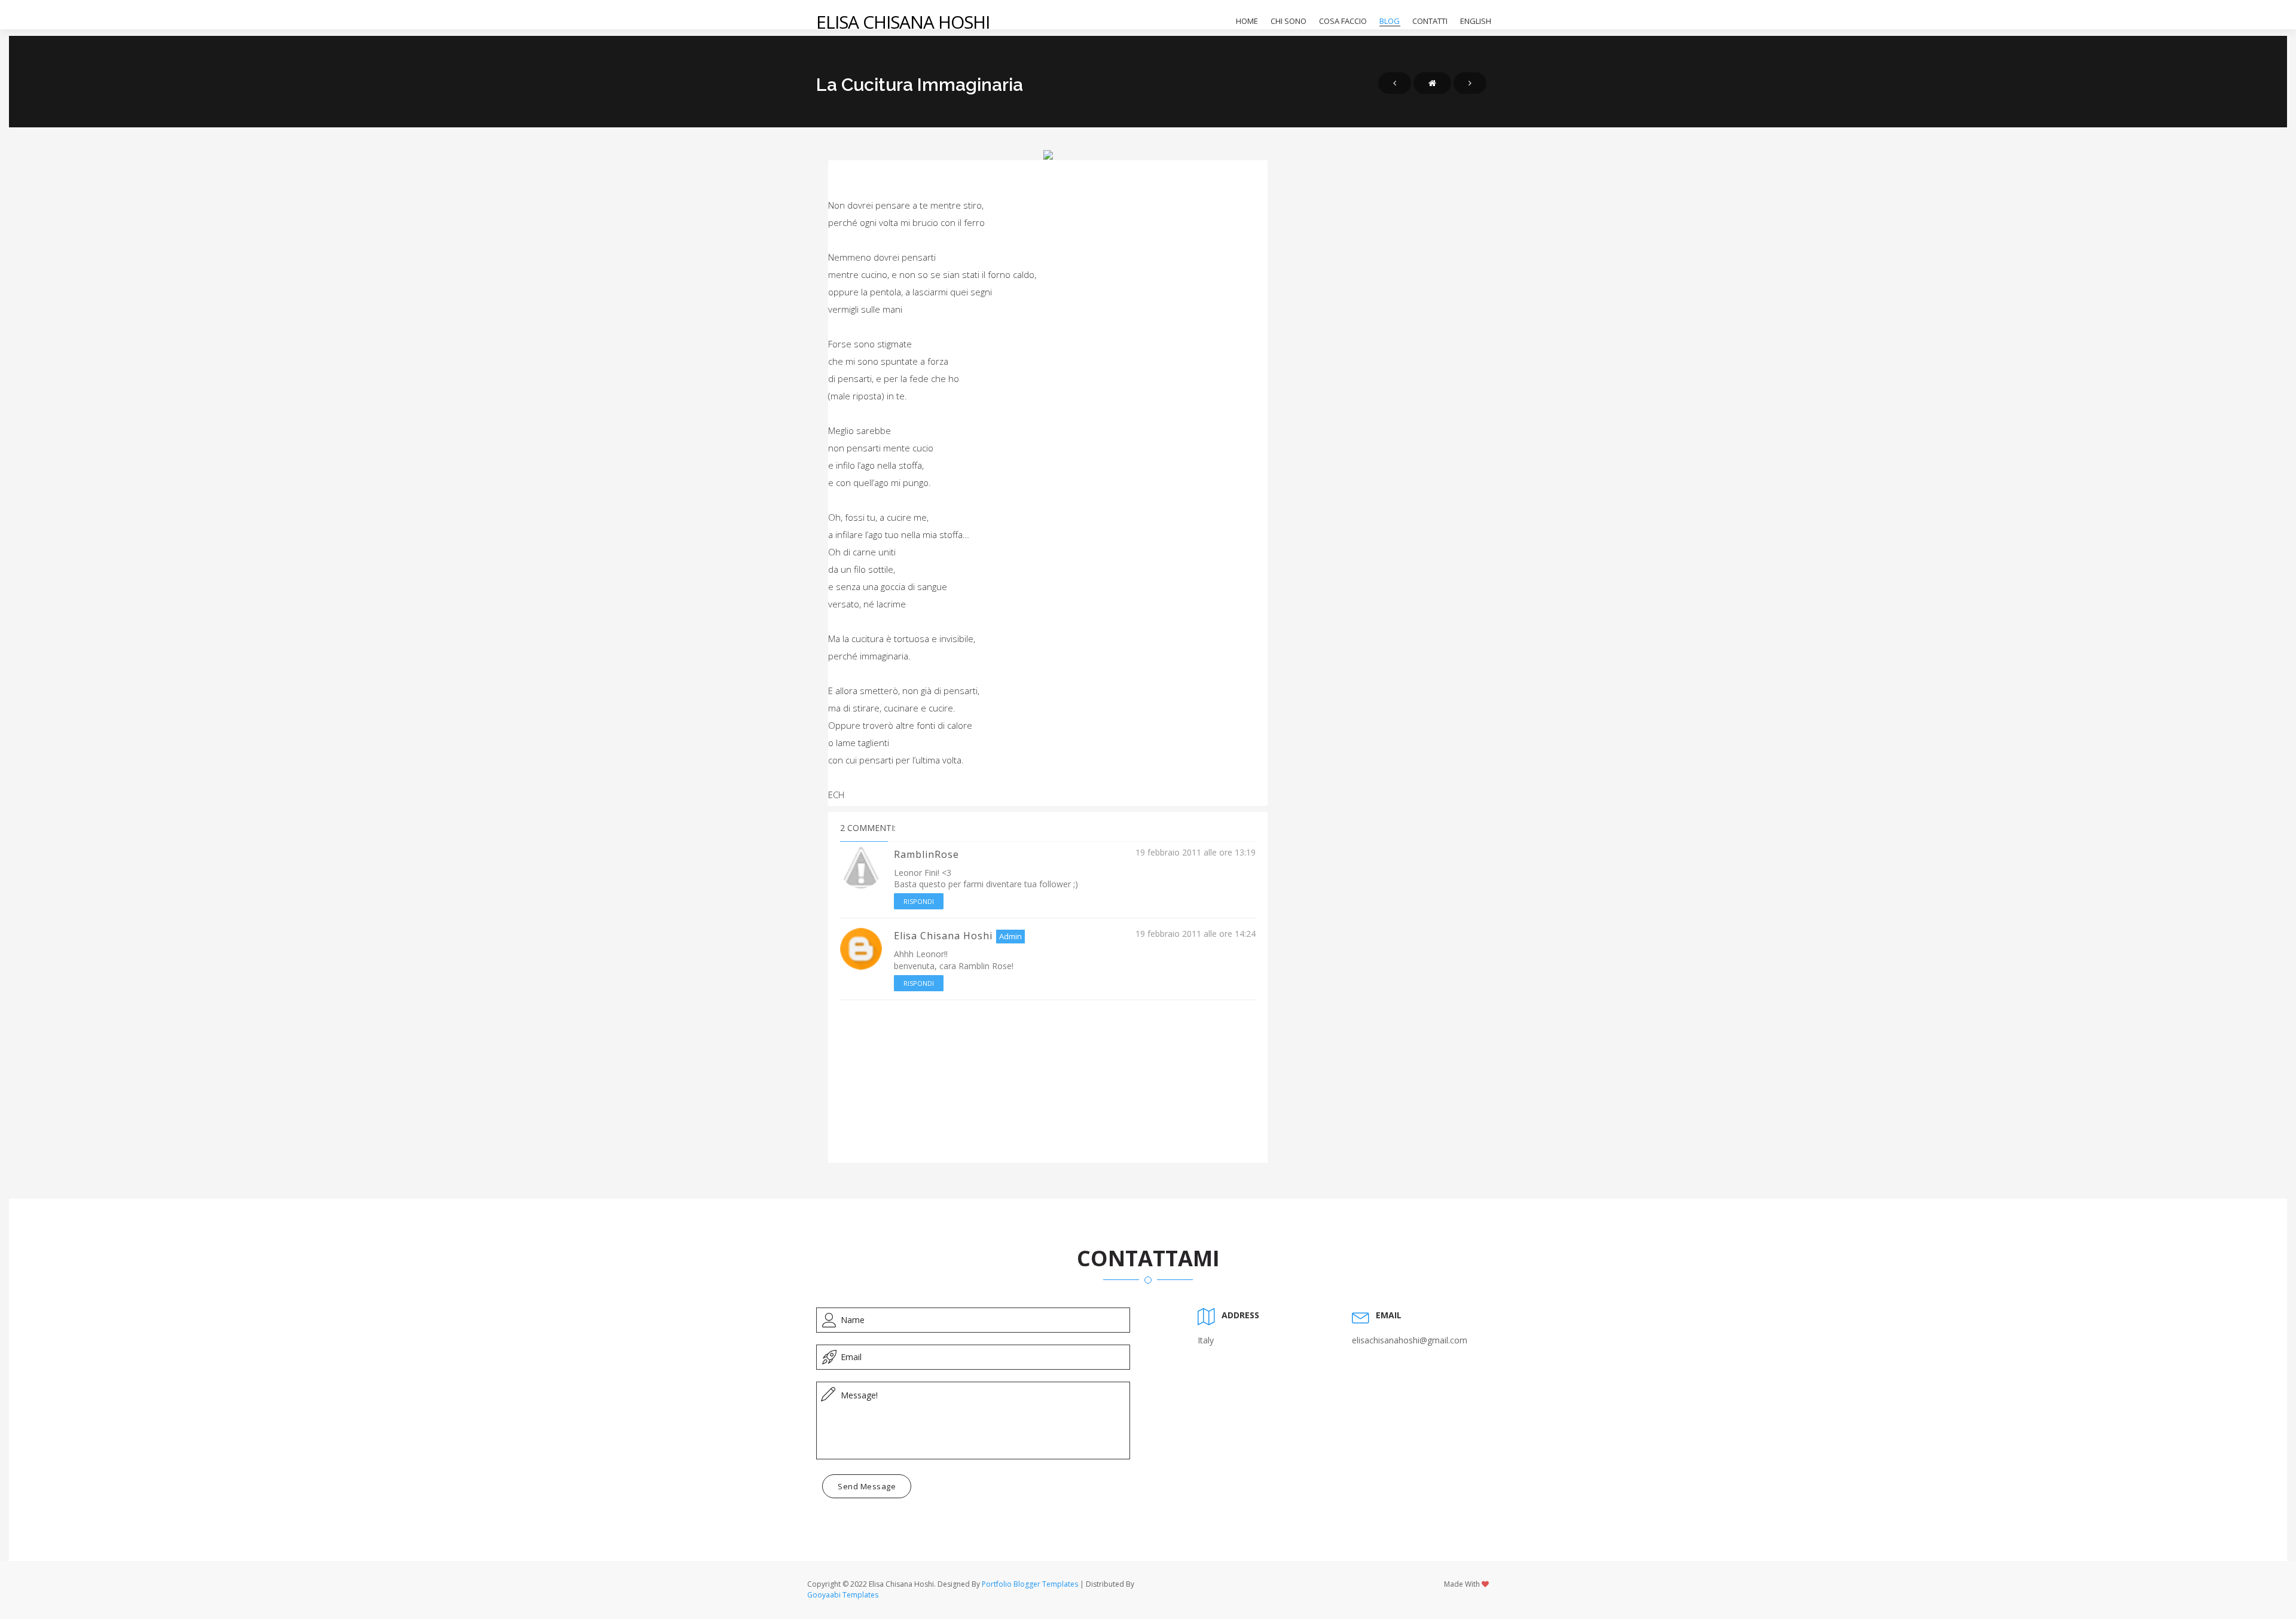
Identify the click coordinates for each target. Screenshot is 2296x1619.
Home (1247, 21)
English (1476, 21)
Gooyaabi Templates (843, 1595)
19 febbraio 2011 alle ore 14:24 (1196, 934)
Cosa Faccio (1343, 21)
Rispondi (919, 901)
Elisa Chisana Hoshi (903, 22)
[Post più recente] (1395, 83)
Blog (1390, 21)
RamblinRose (926, 854)
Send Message (867, 1486)
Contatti (1430, 21)
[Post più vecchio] (1470, 83)
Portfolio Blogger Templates (1030, 1584)
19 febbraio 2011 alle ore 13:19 (1196, 852)
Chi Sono (1289, 21)
